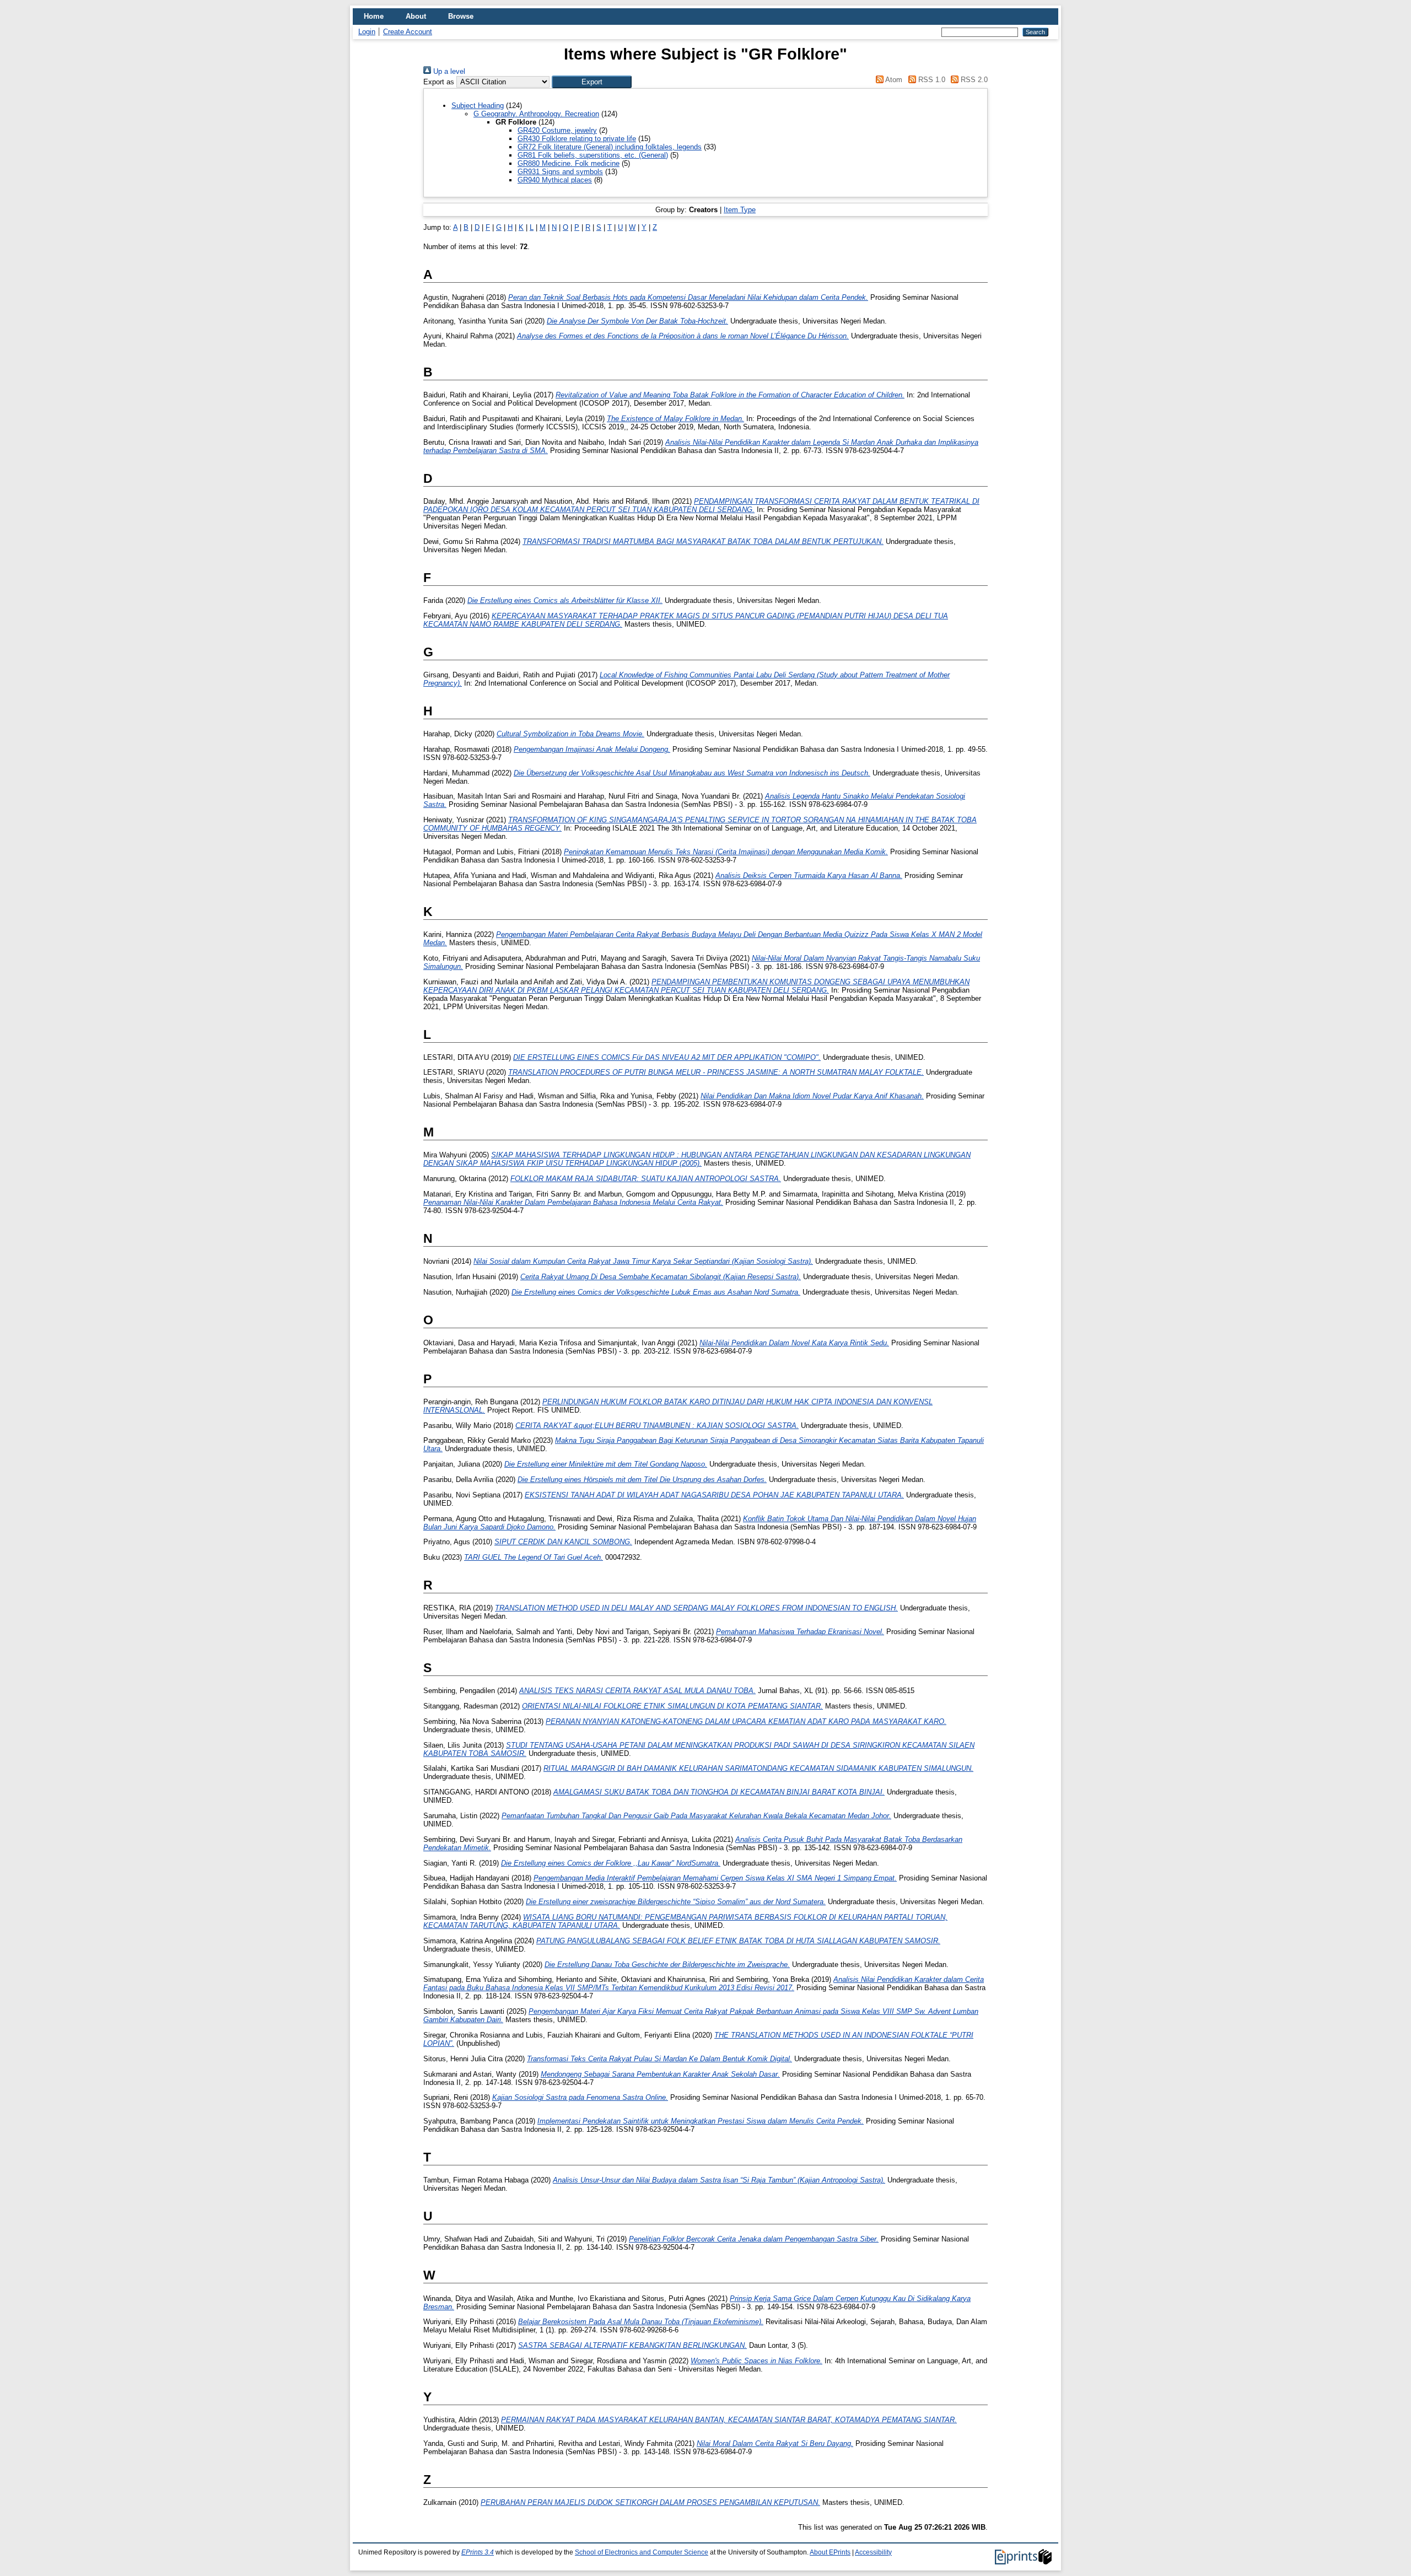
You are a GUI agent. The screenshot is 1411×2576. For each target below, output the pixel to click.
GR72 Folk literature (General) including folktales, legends (610, 147)
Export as (439, 82)
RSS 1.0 (930, 80)
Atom (893, 80)
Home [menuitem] (374, 16)
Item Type (740, 210)
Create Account (408, 32)
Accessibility (873, 2552)
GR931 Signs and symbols (560, 172)
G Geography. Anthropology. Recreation (536, 114)
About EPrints (830, 2552)
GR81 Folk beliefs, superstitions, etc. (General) (593, 155)
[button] (592, 82)
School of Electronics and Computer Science (642, 2552)
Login (367, 32)
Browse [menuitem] (461, 16)
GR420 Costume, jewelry (557, 130)
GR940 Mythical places (555, 180)
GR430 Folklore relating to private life (577, 139)
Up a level (448, 71)
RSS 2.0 (973, 80)
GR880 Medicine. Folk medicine (569, 163)
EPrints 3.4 (478, 2552)
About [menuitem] (416, 16)
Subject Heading (478, 106)
